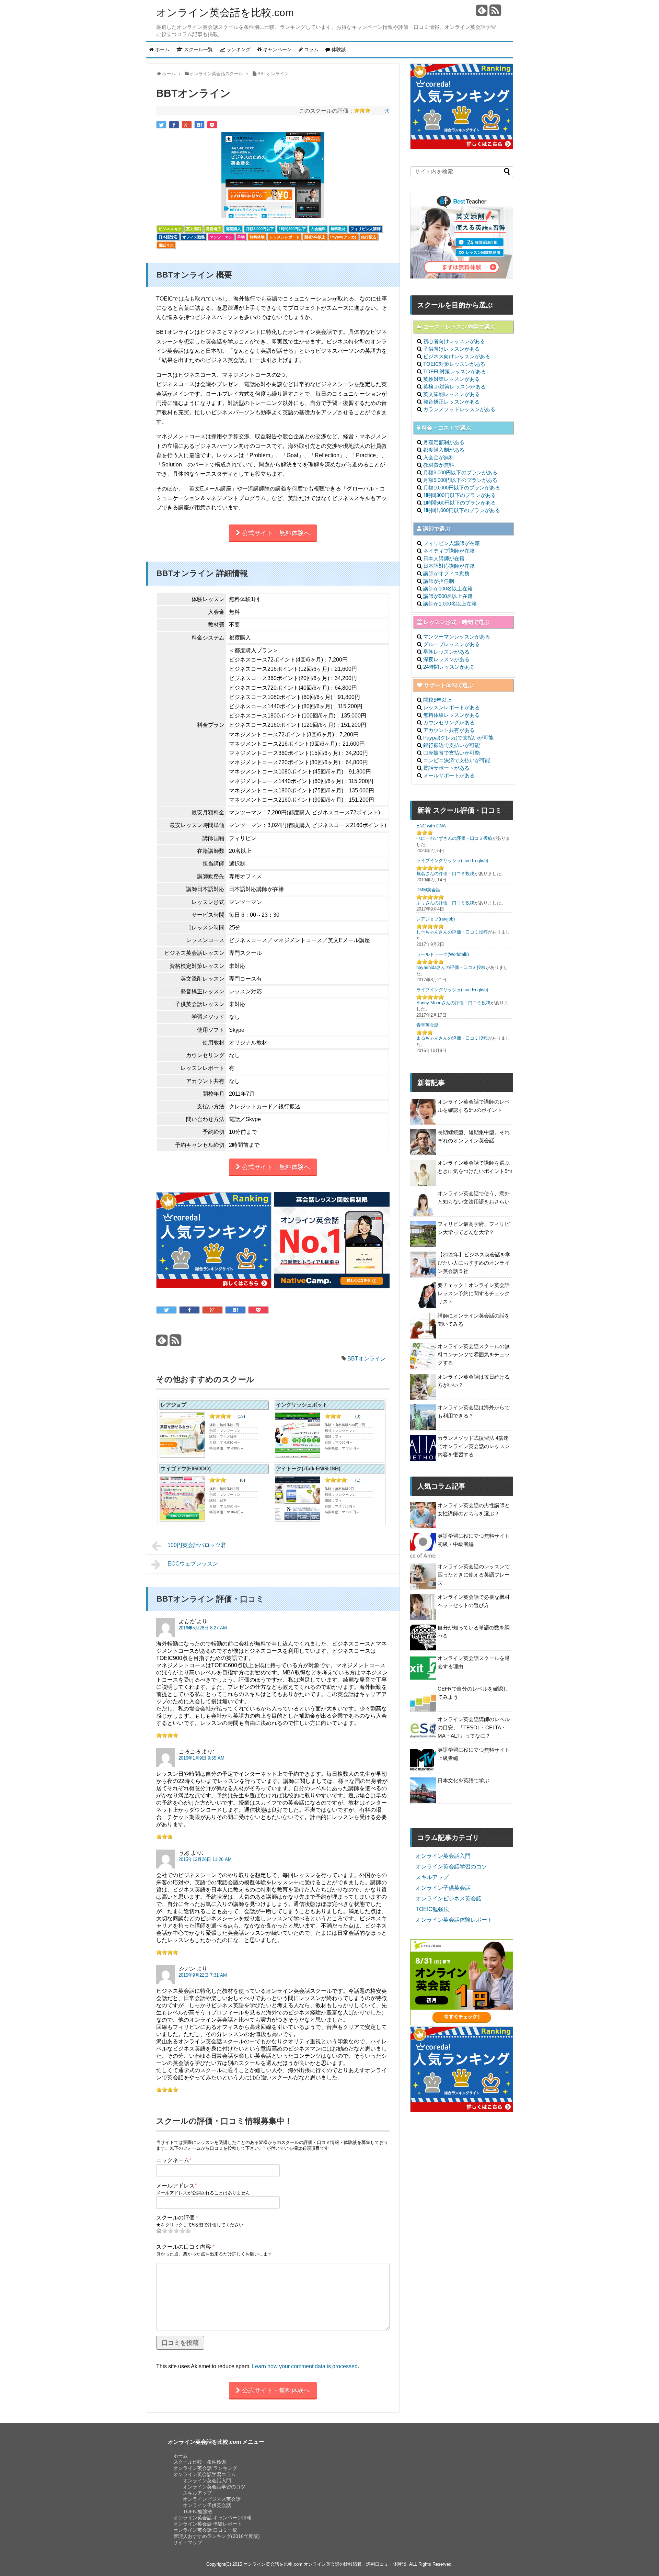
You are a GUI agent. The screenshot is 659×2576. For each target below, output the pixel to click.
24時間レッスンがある (449, 667)
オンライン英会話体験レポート (454, 1920)
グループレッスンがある (452, 644)
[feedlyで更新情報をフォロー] (482, 13)
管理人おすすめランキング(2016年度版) (217, 2536)
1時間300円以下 (292, 229)
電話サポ (166, 245)
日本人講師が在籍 (444, 558)
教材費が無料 (439, 465)
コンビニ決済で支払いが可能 (457, 760)
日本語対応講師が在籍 (449, 566)
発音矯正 (213, 229)
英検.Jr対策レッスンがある (454, 387)
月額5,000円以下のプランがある (460, 480)
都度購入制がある (444, 450)
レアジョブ (174, 1405)
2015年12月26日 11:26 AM (205, 1859)
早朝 (241, 237)
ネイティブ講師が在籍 (449, 551)
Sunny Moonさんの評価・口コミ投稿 (453, 1003)
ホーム (181, 2456)
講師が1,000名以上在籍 (450, 604)
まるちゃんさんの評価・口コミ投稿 (452, 1038)
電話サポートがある (446, 768)
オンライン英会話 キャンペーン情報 (212, 2518)
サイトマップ (188, 2542)
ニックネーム (174, 2160)
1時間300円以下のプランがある (460, 495)
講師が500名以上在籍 (448, 596)
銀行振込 (369, 237)
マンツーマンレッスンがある (457, 637)
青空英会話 (427, 1025)
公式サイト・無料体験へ (275, 533)
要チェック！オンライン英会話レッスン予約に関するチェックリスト (474, 1293)
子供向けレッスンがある (452, 349)
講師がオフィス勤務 (446, 573)
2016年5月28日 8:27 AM (203, 1628)
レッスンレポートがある (452, 707)
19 (241, 1416)
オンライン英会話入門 (443, 1856)
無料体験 (257, 237)
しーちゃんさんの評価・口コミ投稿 (452, 932)
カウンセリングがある (449, 722)
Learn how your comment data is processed (305, 2366)
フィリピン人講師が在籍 (452, 543)
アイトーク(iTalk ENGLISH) (308, 1468)
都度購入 (233, 229)
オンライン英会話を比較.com (225, 13)
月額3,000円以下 (260, 229)
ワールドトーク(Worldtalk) (443, 954)
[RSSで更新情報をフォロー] (495, 13)
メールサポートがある (449, 775)
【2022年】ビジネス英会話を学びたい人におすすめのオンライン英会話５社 (474, 1263)
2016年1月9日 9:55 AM (201, 1758)
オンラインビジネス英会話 (449, 1899)
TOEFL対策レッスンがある (455, 371)
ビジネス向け (170, 229)
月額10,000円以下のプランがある (462, 488)
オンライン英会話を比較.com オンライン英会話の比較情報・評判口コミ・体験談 (325, 2564)
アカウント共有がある (449, 730)
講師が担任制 (439, 581)
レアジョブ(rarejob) (436, 919)
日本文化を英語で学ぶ (463, 1780)
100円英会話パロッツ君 (197, 1545)
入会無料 (318, 229)
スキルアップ (432, 1877)
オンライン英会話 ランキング (205, 2468)
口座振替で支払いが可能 (452, 753)
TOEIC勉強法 (432, 1909)
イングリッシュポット (302, 1405)
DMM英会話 (428, 890)
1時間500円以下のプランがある (460, 503)
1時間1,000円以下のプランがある (462, 510)
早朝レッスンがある (446, 652)
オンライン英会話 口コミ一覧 (205, 2530)
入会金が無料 (439, 457)
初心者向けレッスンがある (454, 341)
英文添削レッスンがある (452, 394)
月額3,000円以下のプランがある (460, 472)
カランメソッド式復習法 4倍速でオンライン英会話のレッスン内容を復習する (474, 1446)
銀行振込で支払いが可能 (452, 745)
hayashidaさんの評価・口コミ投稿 (451, 967)
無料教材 (338, 229)
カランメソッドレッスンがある (459, 409)
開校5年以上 (315, 237)
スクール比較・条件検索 (200, 2462)
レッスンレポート (285, 237)
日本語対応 (168, 237)
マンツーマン (221, 237)
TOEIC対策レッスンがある (454, 364)
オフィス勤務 (194, 237)
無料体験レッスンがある (452, 715)
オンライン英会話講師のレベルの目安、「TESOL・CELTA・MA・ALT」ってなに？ (474, 1727)
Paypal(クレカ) (343, 237)
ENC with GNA (431, 826)
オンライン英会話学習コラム (205, 2474)
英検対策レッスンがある (452, 379)
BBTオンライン (367, 1359)
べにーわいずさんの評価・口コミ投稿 (454, 838)
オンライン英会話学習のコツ (451, 1867)
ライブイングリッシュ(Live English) (452, 861)
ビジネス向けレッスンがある (457, 356)
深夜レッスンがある (446, 659)
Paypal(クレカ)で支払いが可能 (458, 738)
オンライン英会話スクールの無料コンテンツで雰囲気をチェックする (474, 1354)
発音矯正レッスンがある (452, 402)
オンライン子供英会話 (443, 1888)
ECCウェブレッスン (193, 1564)
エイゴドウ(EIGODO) (186, 1468)
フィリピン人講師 (366, 229)
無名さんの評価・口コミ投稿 (445, 874)
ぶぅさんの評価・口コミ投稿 (445, 903)
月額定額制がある (444, 442)
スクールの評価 (177, 2218)
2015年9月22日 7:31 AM (203, 1975)
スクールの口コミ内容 (185, 2247)
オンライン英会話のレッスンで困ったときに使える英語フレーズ (474, 1575)
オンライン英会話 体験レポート (208, 2524)
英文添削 (194, 229)
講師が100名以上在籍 (448, 589)
